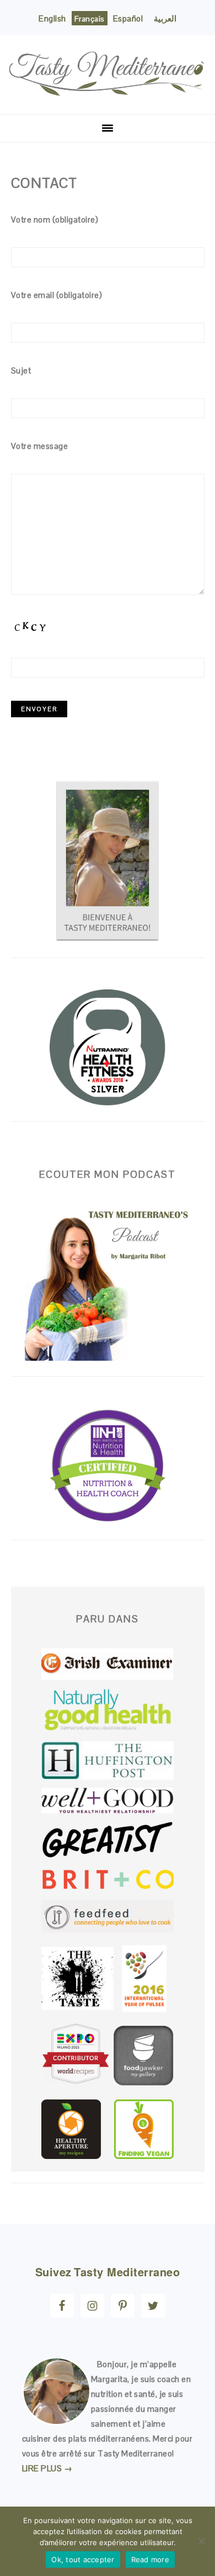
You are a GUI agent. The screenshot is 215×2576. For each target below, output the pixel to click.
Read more (150, 2559)
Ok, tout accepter (83, 2559)
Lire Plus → (47, 2468)
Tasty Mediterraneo (108, 70)
